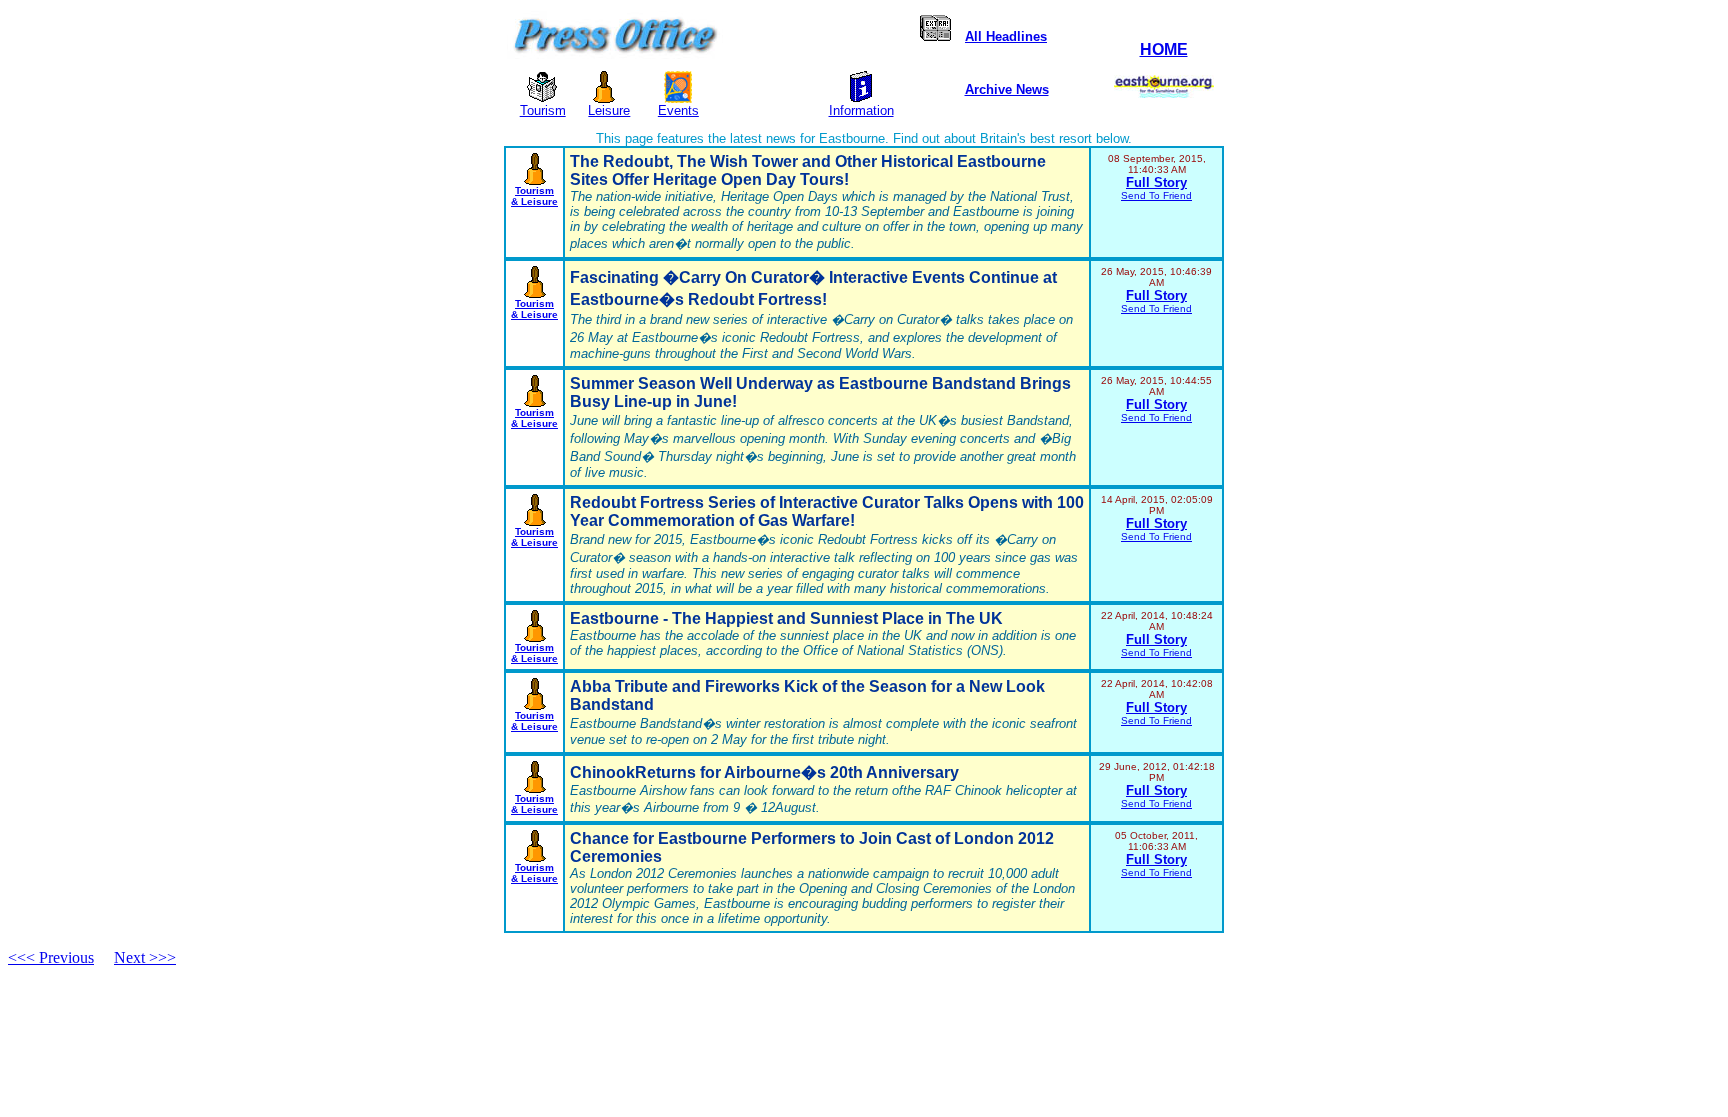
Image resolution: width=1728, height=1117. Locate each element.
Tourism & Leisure (534, 196)
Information (861, 110)
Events (678, 110)
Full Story (1156, 182)
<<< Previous (51, 957)
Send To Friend (1156, 195)
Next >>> (145, 957)
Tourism (543, 110)
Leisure (609, 110)
